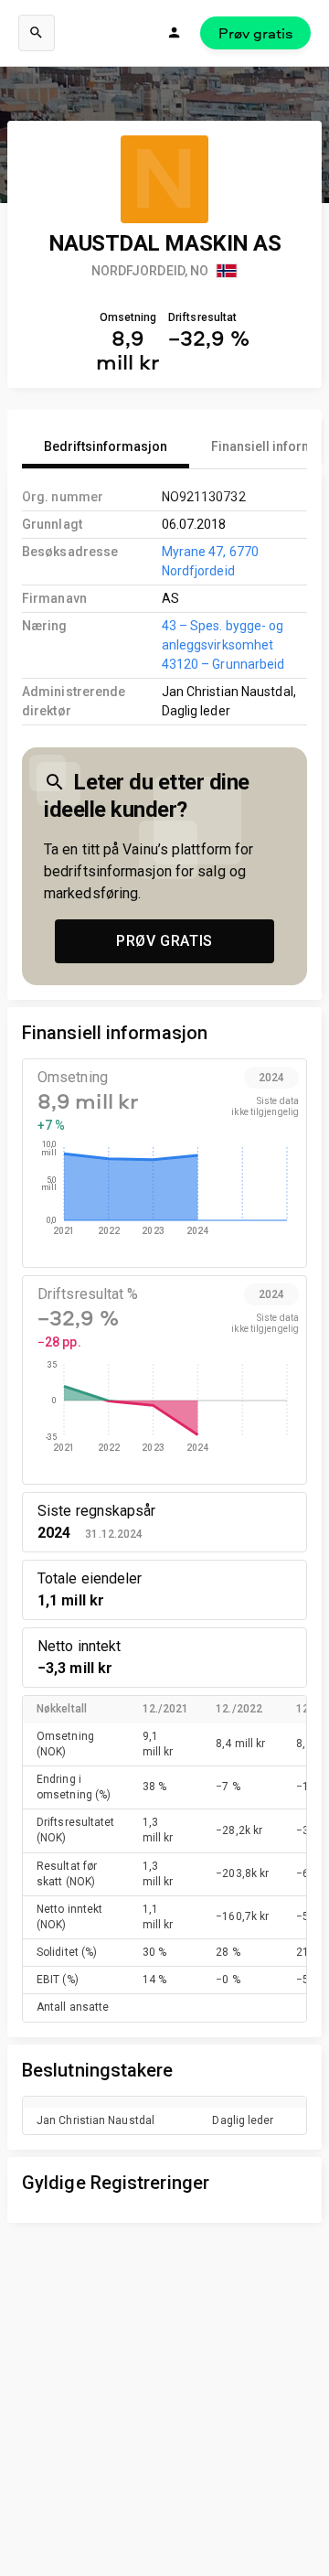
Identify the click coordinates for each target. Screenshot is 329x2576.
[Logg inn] (175, 33)
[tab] (106, 446)
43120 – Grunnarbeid (223, 664)
